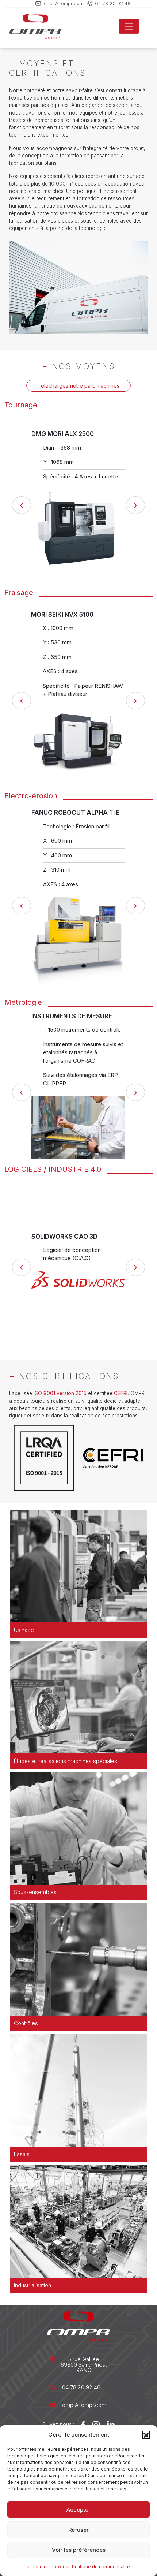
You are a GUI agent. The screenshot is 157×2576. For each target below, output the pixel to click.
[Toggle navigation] (129, 26)
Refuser (78, 2530)
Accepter (78, 2510)
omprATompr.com (64, 3)
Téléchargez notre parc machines (78, 386)
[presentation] (22, 506)
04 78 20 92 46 (113, 3)
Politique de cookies (46, 2567)
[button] (146, 2435)
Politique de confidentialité (101, 2567)
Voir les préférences (79, 2550)
